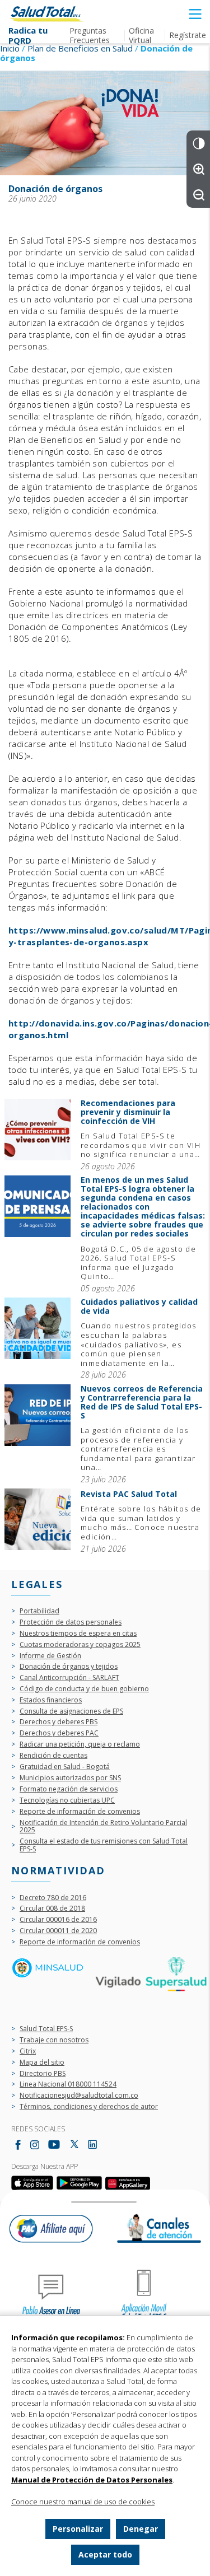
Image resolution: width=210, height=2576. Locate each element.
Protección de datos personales (71, 1622)
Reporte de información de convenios (80, 1812)
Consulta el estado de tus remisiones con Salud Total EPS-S (104, 1845)
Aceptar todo (105, 2554)
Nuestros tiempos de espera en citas (78, 1634)
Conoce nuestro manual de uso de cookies (83, 2502)
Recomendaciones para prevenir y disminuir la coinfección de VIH (38, 1135)
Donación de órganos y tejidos (69, 1667)
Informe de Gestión (50, 1656)
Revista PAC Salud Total (38, 1521)
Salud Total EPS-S (46, 2029)
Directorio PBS (43, 2074)
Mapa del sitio (42, 2062)
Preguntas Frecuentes (90, 35)
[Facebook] (18, 2145)
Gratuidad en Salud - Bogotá (65, 1767)
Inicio (10, 48)
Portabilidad (39, 1611)
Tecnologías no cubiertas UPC (67, 1800)
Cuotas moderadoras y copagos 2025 (80, 1645)
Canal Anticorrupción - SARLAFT (69, 1678)
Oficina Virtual (141, 35)
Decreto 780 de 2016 (53, 1898)
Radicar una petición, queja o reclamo (80, 1744)
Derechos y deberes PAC (59, 1733)
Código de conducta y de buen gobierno (84, 1689)
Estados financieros (51, 1700)
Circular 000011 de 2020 (58, 1931)
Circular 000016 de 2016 (58, 1920)
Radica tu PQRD (28, 36)
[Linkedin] (92, 2144)
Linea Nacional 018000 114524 (68, 2084)
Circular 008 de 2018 (52, 1908)
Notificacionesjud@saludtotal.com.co (79, 2096)
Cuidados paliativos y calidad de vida (38, 1338)
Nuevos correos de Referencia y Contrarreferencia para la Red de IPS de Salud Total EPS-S (38, 1434)
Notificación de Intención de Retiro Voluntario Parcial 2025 (103, 1827)
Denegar (141, 2529)
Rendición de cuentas (53, 1756)
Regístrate (188, 35)
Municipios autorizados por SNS (70, 1778)
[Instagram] (35, 2145)
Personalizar (78, 2529)
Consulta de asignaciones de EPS (71, 1711)
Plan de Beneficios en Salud (80, 48)
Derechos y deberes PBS (59, 1722)
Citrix (28, 2051)
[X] (75, 2145)
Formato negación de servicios (69, 1789)
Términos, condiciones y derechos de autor (89, 2107)
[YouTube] (54, 2145)
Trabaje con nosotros (54, 2040)
